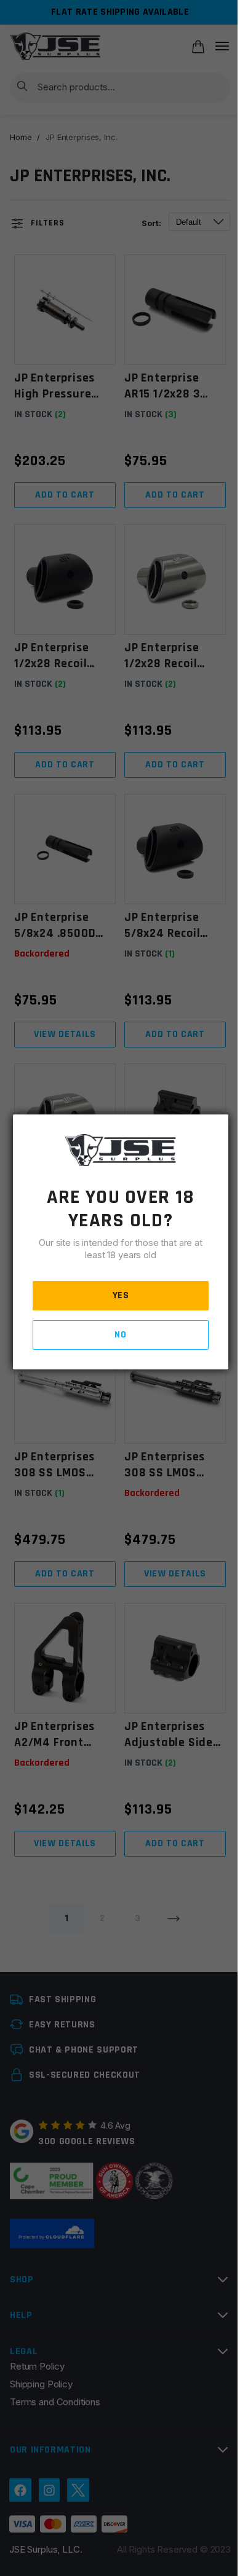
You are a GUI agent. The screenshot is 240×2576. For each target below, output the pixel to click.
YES (121, 1295)
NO (120, 1335)
